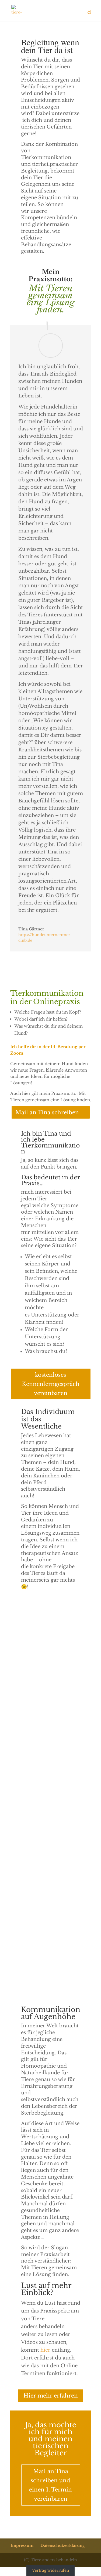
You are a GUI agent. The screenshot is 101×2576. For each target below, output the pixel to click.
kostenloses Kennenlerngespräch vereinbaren (51, 1384)
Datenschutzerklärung (63, 2545)
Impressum (22, 2545)
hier (45, 2350)
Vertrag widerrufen (51, 2570)
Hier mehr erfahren (51, 2396)
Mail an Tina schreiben (47, 1112)
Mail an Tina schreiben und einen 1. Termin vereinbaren (50, 2485)
